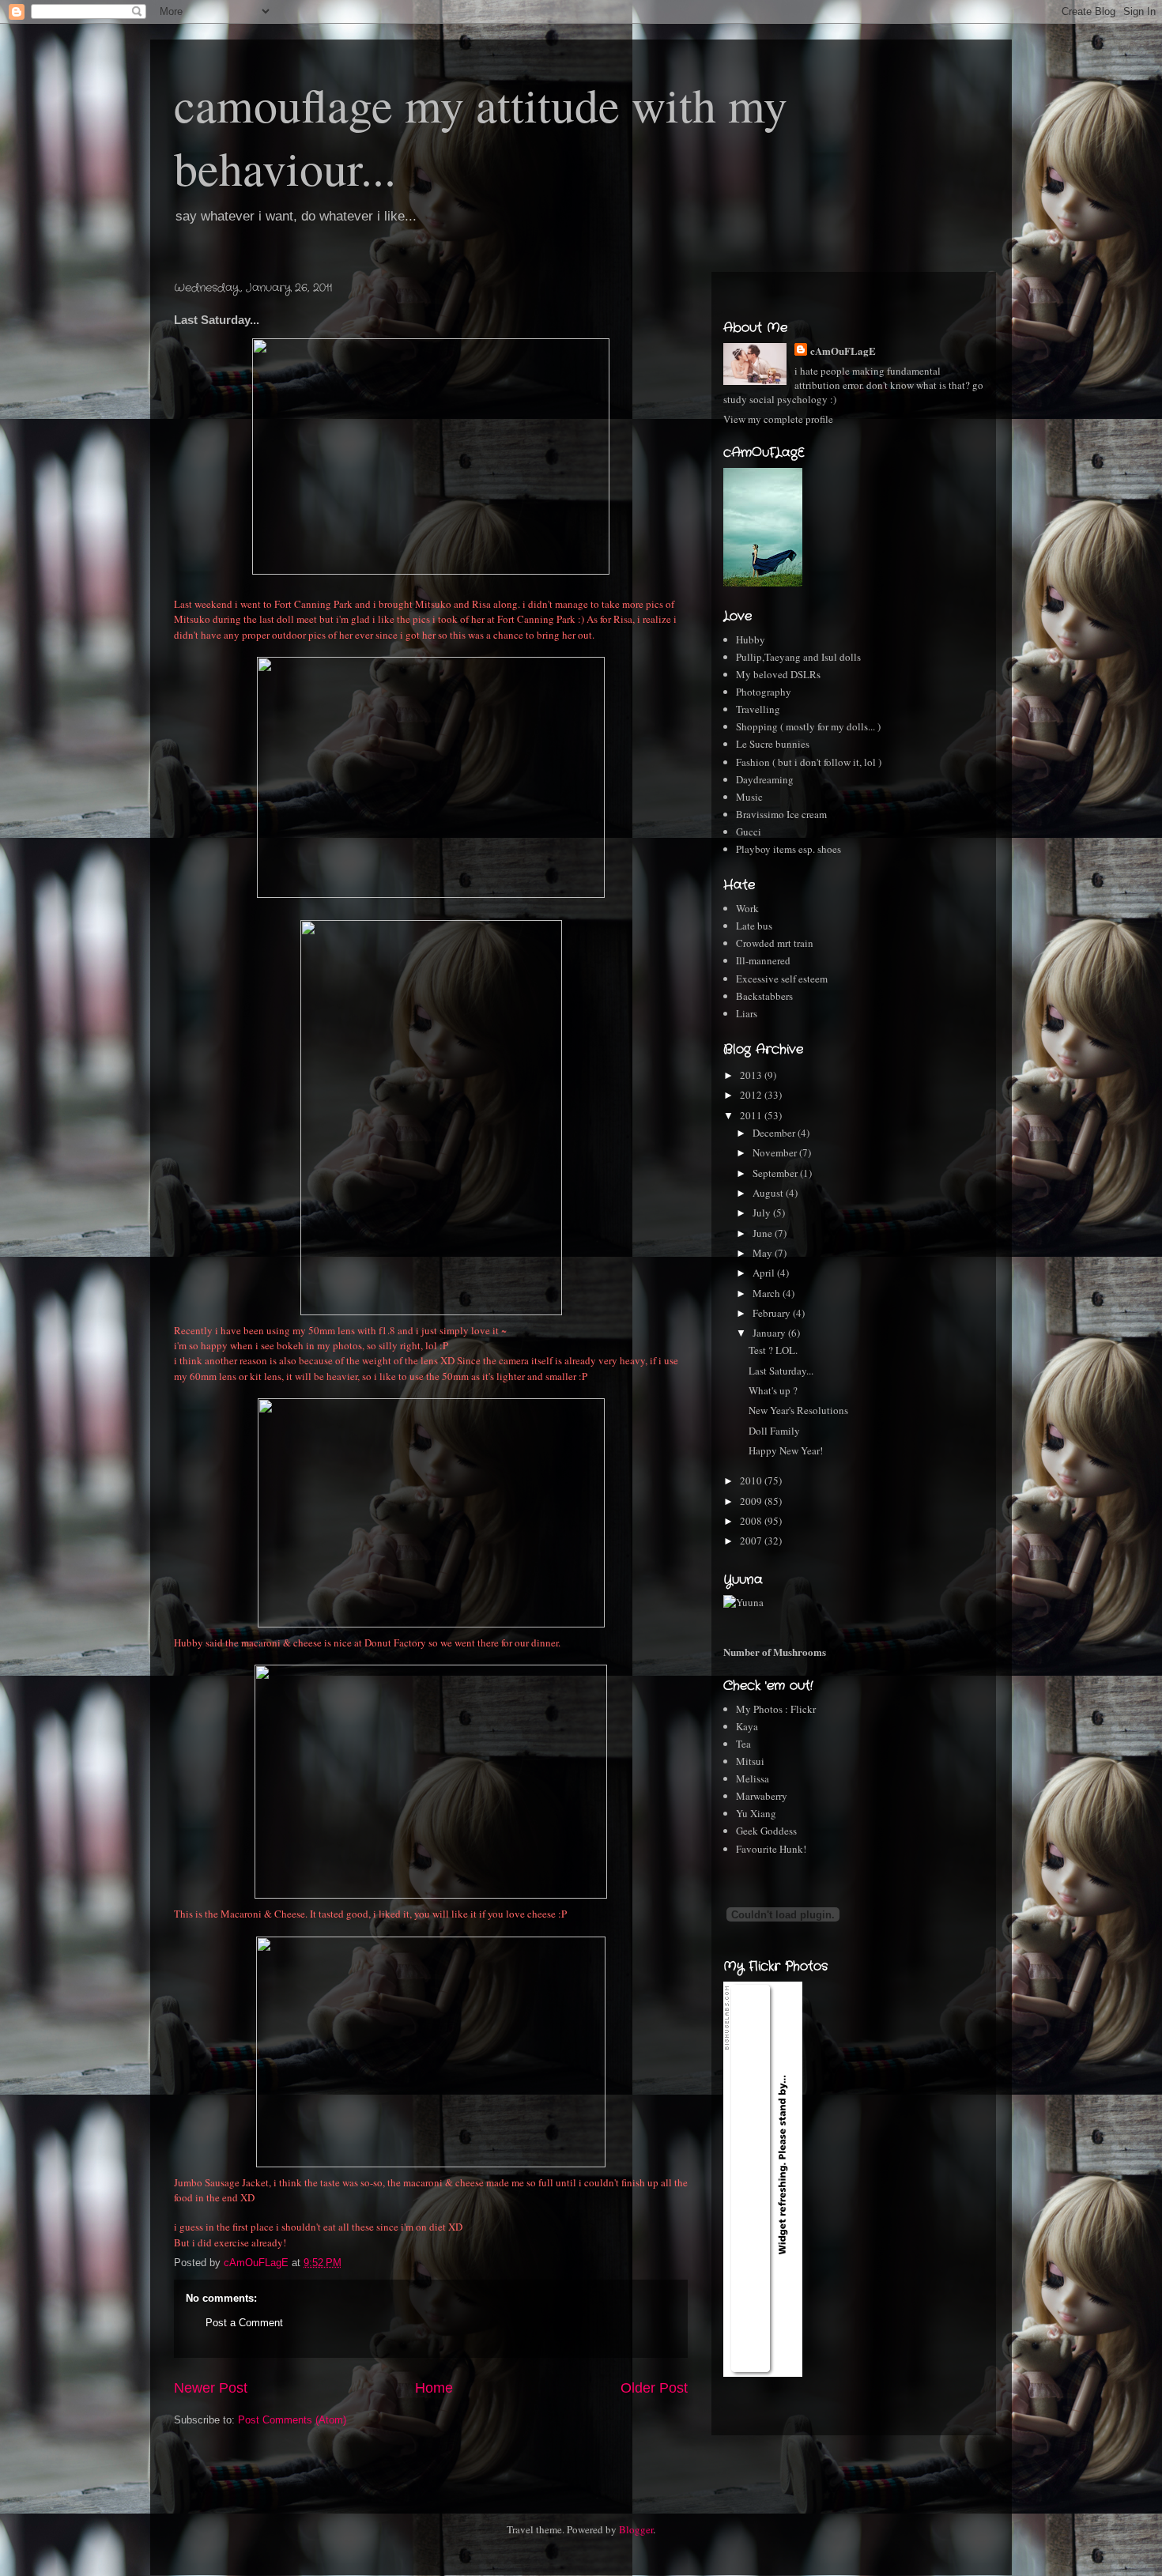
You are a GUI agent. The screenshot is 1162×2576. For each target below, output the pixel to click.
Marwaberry (762, 1796)
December (775, 1133)
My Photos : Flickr (776, 1709)
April (765, 1273)
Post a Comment (244, 2323)
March (768, 1293)
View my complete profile (778, 419)
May (764, 1253)
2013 (752, 1075)
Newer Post (211, 2388)
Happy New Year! (786, 1450)
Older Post (654, 2388)
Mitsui (750, 1761)
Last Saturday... (781, 1371)
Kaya (747, 1726)
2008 (752, 1521)
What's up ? (773, 1390)
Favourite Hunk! (771, 1849)
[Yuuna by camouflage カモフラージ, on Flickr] (743, 1602)
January (770, 1333)
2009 (752, 1501)
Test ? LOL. (773, 1350)
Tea (743, 1744)
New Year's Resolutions (798, 1410)
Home (434, 2388)
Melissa (753, 1778)
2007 (752, 1541)
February (773, 1313)
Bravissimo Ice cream (781, 814)
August (769, 1193)
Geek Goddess (766, 1831)
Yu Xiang (756, 1813)
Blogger (636, 2529)
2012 (752, 1095)
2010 (752, 1480)
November (776, 1152)
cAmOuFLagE (843, 351)
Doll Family (774, 1431)
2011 (752, 1115)
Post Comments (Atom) (292, 2420)
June (764, 1233)
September (776, 1173)
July (763, 1213)
